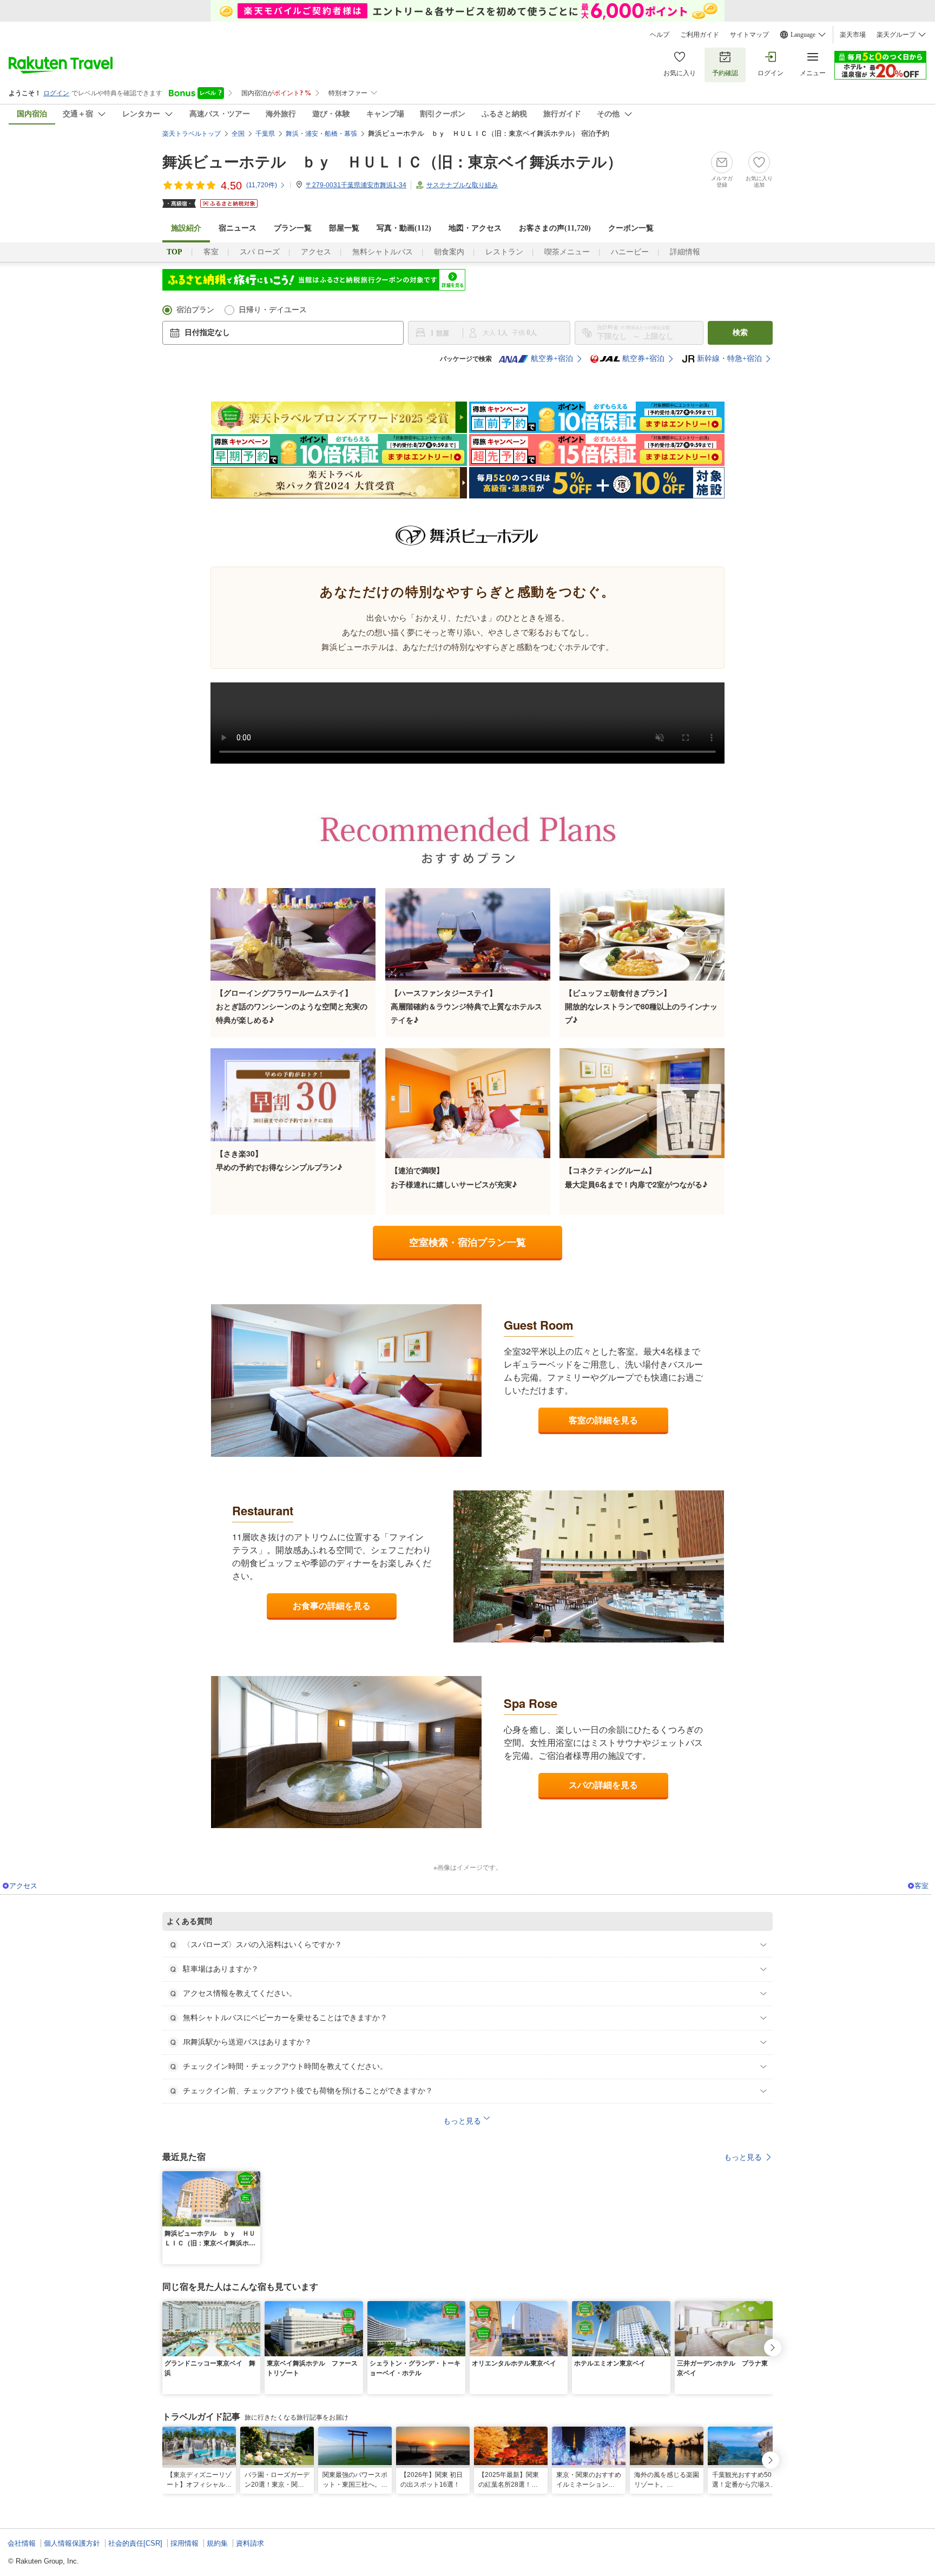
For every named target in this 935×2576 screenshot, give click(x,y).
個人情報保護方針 (72, 2543)
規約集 (217, 2543)
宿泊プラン (195, 310)
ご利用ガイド (700, 35)
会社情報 (22, 2543)
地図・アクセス (475, 228)
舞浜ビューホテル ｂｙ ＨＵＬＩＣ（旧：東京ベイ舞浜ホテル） (392, 162)
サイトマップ (749, 35)
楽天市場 (853, 35)
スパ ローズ (260, 252)
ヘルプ (660, 35)
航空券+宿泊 (552, 359)
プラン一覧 (293, 228)
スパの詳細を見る (603, 1785)
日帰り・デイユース (273, 310)
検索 (740, 333)
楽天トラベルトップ (192, 134)
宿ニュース (238, 228)
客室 (211, 252)
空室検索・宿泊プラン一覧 (467, 1242)
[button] (254, 2178)
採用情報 (185, 2543)
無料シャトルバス (383, 252)
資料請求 (250, 2543)
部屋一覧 (344, 228)
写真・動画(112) (404, 228)
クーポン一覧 (631, 228)
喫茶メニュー (567, 252)
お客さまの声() (555, 228)
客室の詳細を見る (603, 1420)
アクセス (316, 252)
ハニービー (630, 252)
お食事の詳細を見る (332, 1605)
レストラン (504, 252)
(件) (262, 185)
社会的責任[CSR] (135, 2543)
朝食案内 (449, 252)
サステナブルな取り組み (462, 185)
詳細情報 (685, 252)
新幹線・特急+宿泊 (729, 359)
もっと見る (743, 2157)
